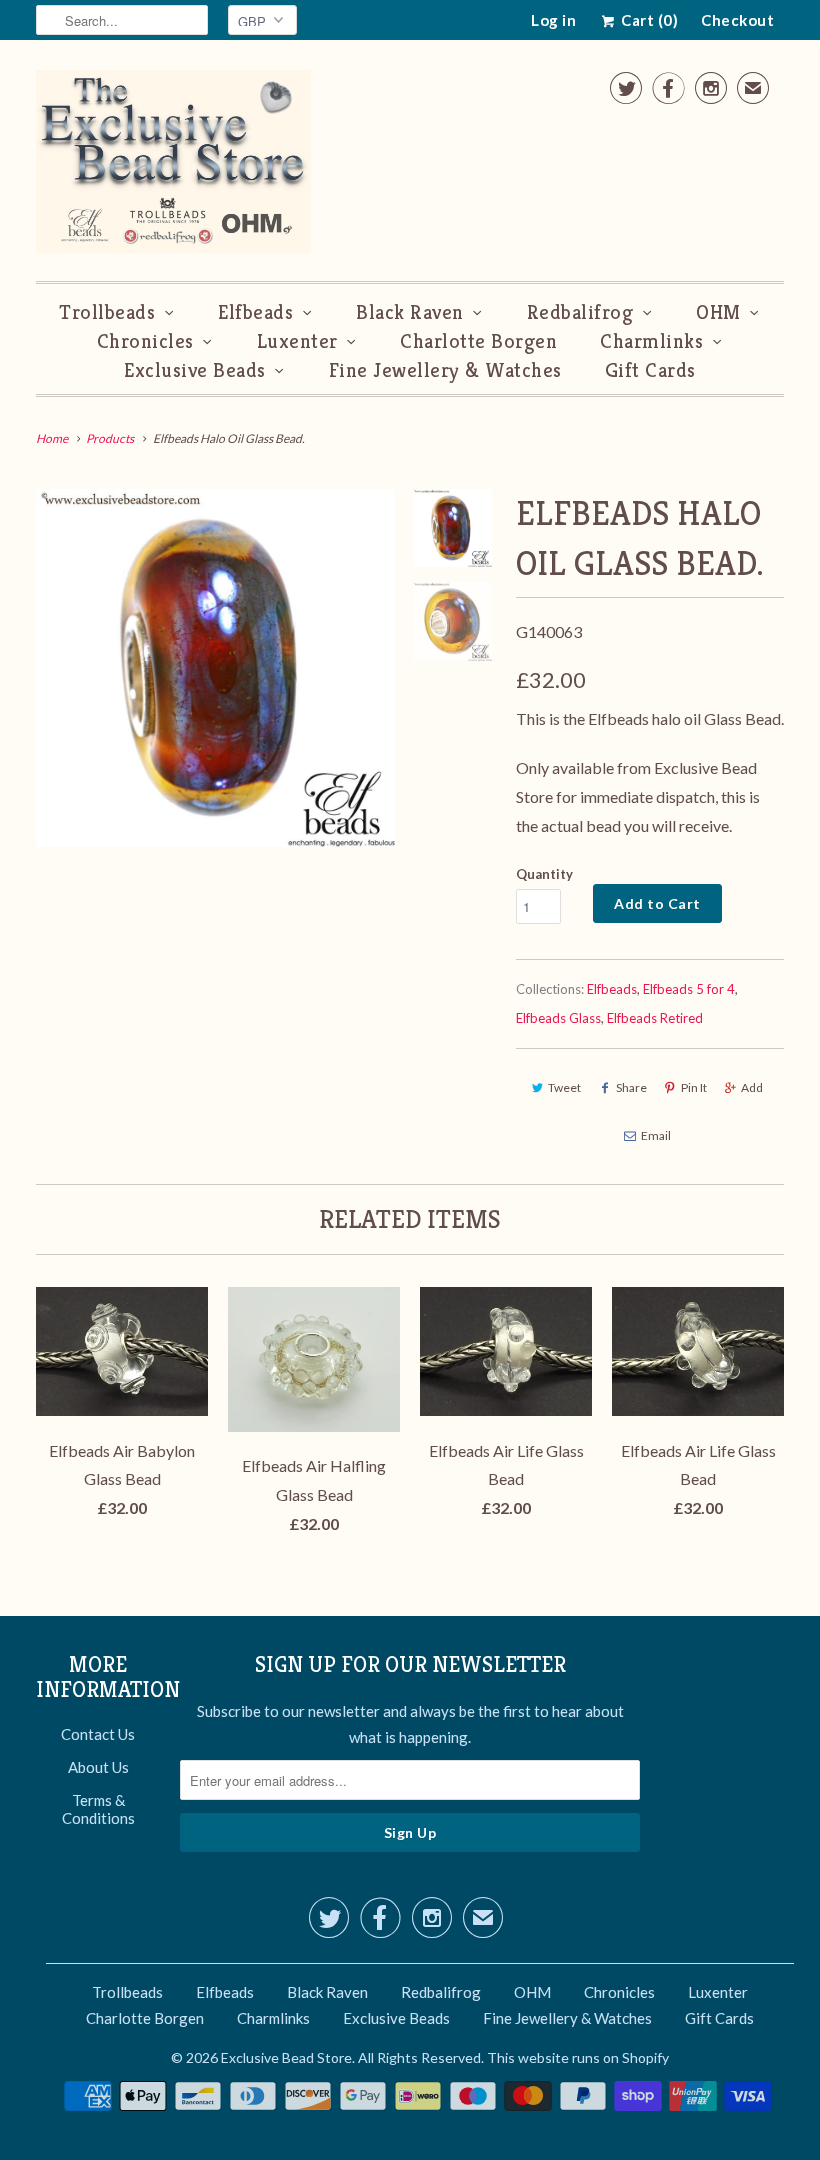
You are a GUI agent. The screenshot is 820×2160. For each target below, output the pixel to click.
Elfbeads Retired (655, 1018)
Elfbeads (255, 312)
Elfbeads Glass (558, 1018)
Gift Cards (650, 370)
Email (656, 1135)
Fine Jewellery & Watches (445, 370)
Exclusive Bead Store (286, 2057)
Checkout (737, 20)
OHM (718, 312)
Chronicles (145, 341)
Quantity (544, 874)
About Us (98, 1767)
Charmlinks (651, 341)
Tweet (564, 1087)
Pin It (694, 1087)
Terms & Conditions (98, 1809)
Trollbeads (107, 312)
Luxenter (297, 341)
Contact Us (98, 1734)
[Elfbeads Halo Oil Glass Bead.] (215, 668)
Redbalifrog (580, 312)
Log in (553, 20)
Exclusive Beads (195, 370)
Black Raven (410, 312)
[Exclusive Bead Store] (173, 165)
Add (752, 1087)
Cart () (648, 20)
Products (110, 438)
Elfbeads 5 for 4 (689, 989)
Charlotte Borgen (478, 341)
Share (631, 1087)
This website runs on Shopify (578, 2057)
